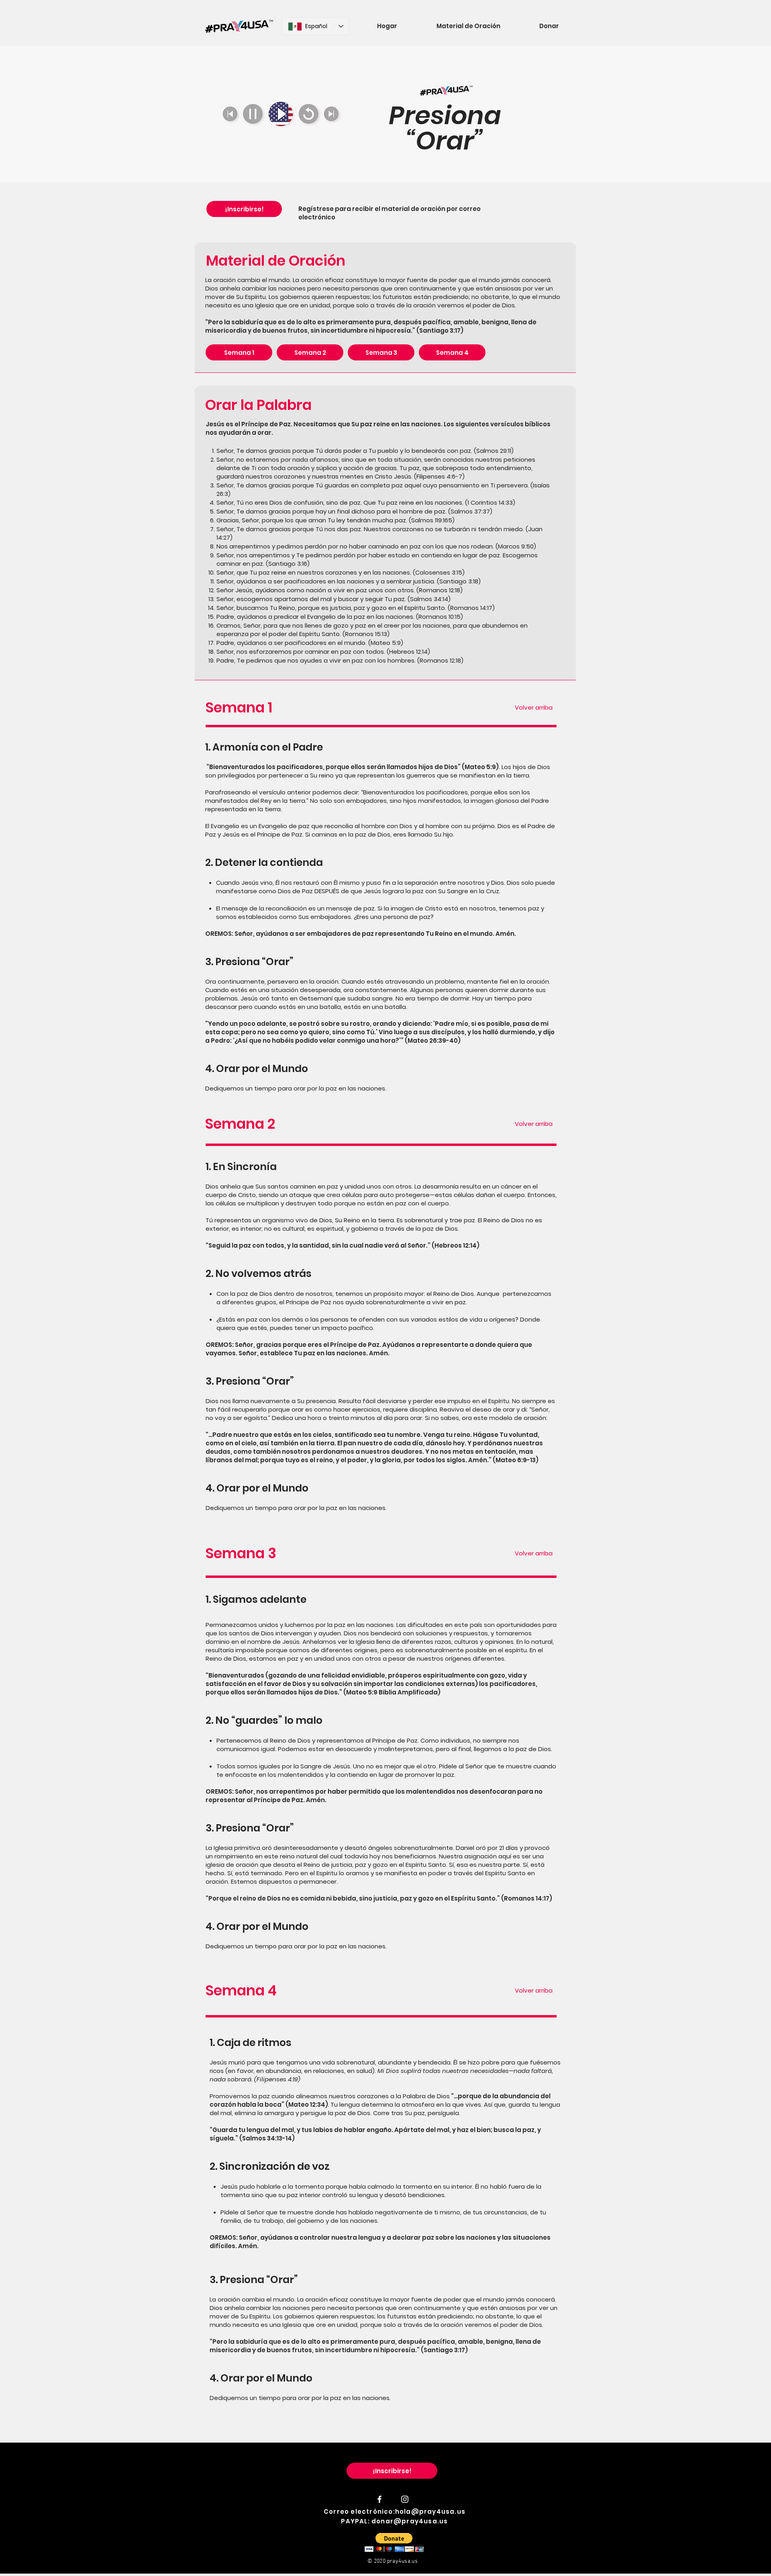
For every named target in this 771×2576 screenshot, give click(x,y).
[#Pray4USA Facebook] (379, 2499)
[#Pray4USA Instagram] (405, 2499)
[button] (394, 2542)
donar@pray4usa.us (410, 2521)
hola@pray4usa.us (430, 2512)
